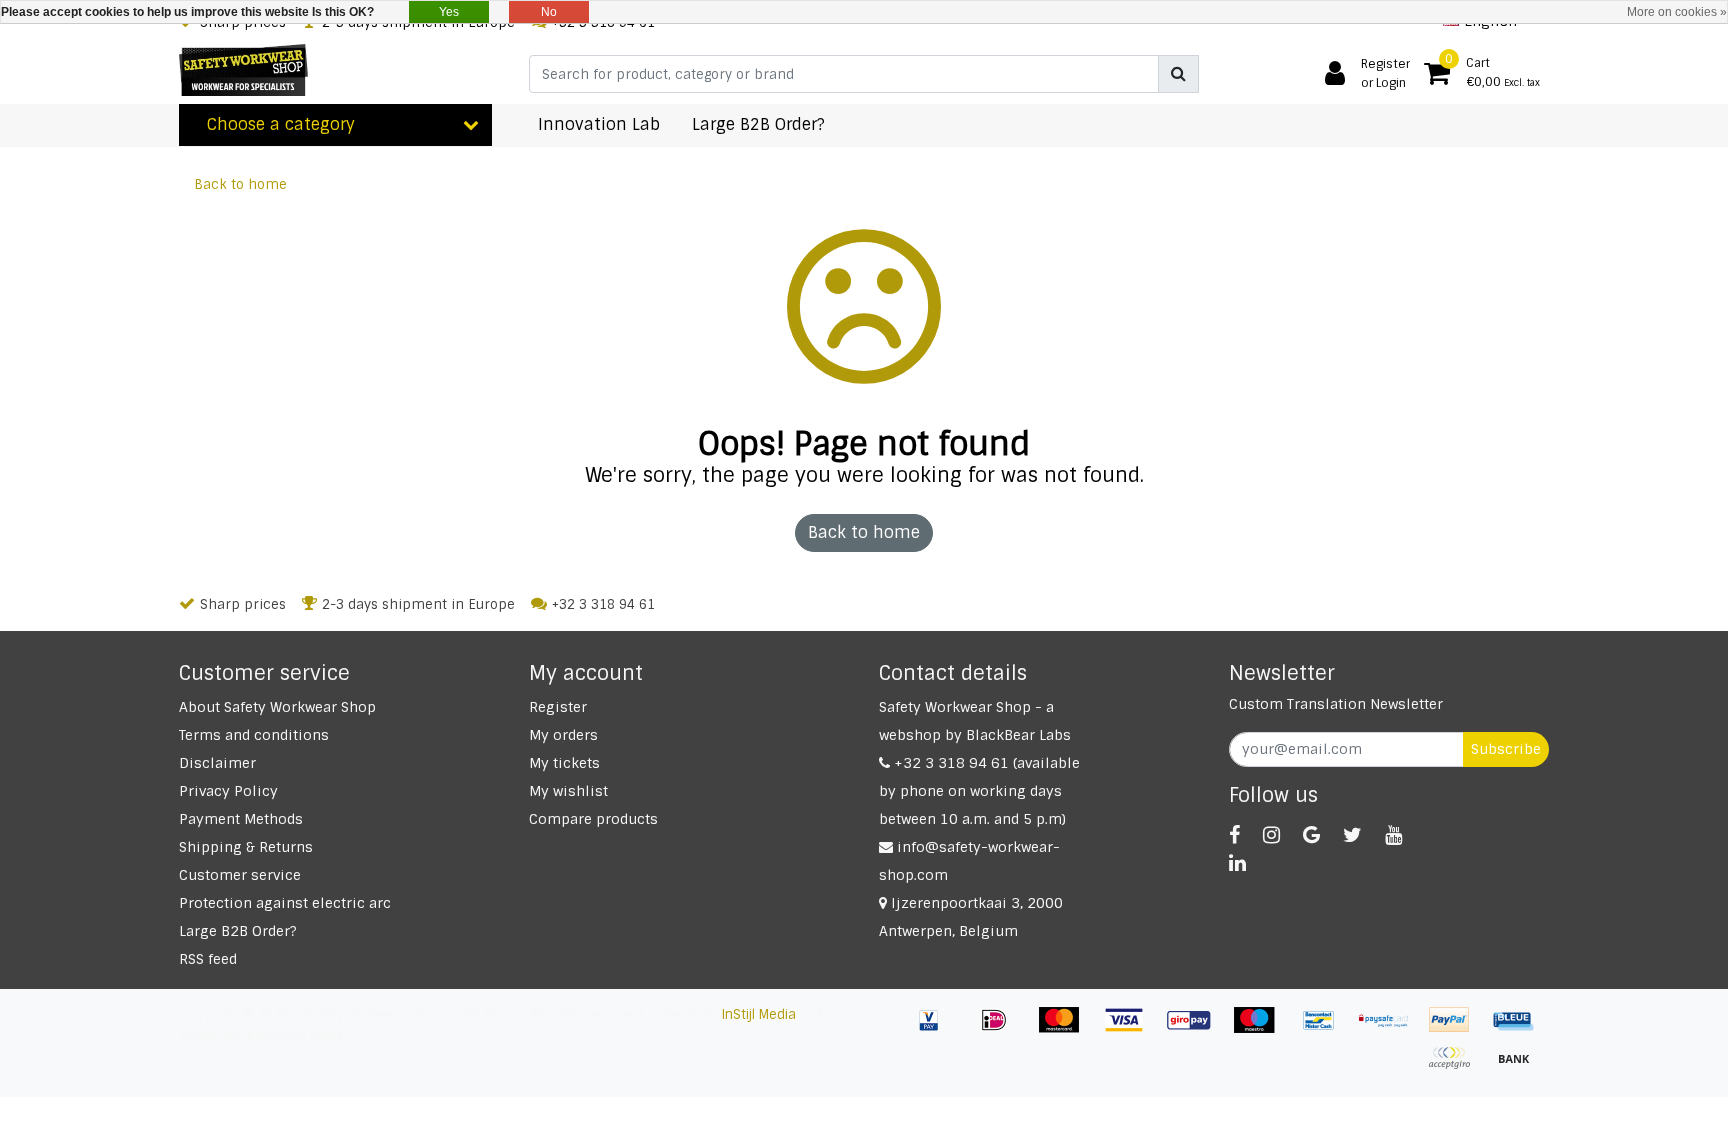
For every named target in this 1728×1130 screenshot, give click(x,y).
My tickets (564, 763)
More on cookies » (1677, 12)
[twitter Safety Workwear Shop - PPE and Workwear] (1352, 835)
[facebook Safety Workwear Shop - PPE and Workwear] (1234, 835)
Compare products (593, 819)
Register (558, 707)
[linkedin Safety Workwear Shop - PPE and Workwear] (1237, 863)
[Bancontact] (1326, 1029)
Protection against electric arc (285, 903)
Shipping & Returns (246, 847)
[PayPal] (1456, 1029)
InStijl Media (759, 1014)
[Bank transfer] (1519, 1067)
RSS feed (208, 959)
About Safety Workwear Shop (277, 707)
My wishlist (568, 791)
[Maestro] (1261, 1029)
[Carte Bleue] (1519, 1029)
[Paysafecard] (1391, 1029)
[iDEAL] (1001, 1029)
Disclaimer (217, 763)
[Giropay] (1196, 1029)
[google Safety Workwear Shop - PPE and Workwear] (1311, 835)
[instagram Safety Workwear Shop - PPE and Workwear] (1271, 835)
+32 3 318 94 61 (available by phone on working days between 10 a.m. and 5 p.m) (979, 791)
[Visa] (1131, 1029)
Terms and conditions (254, 735)
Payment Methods (241, 819)
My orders (563, 735)
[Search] (1178, 74)
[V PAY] (936, 1029)
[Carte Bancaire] (1456, 1067)
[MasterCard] (1066, 1029)
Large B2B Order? (238, 931)
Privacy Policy (228, 791)
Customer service (240, 875)
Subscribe (1506, 749)
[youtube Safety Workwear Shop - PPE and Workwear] (1393, 835)
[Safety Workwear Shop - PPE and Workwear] (243, 70)
